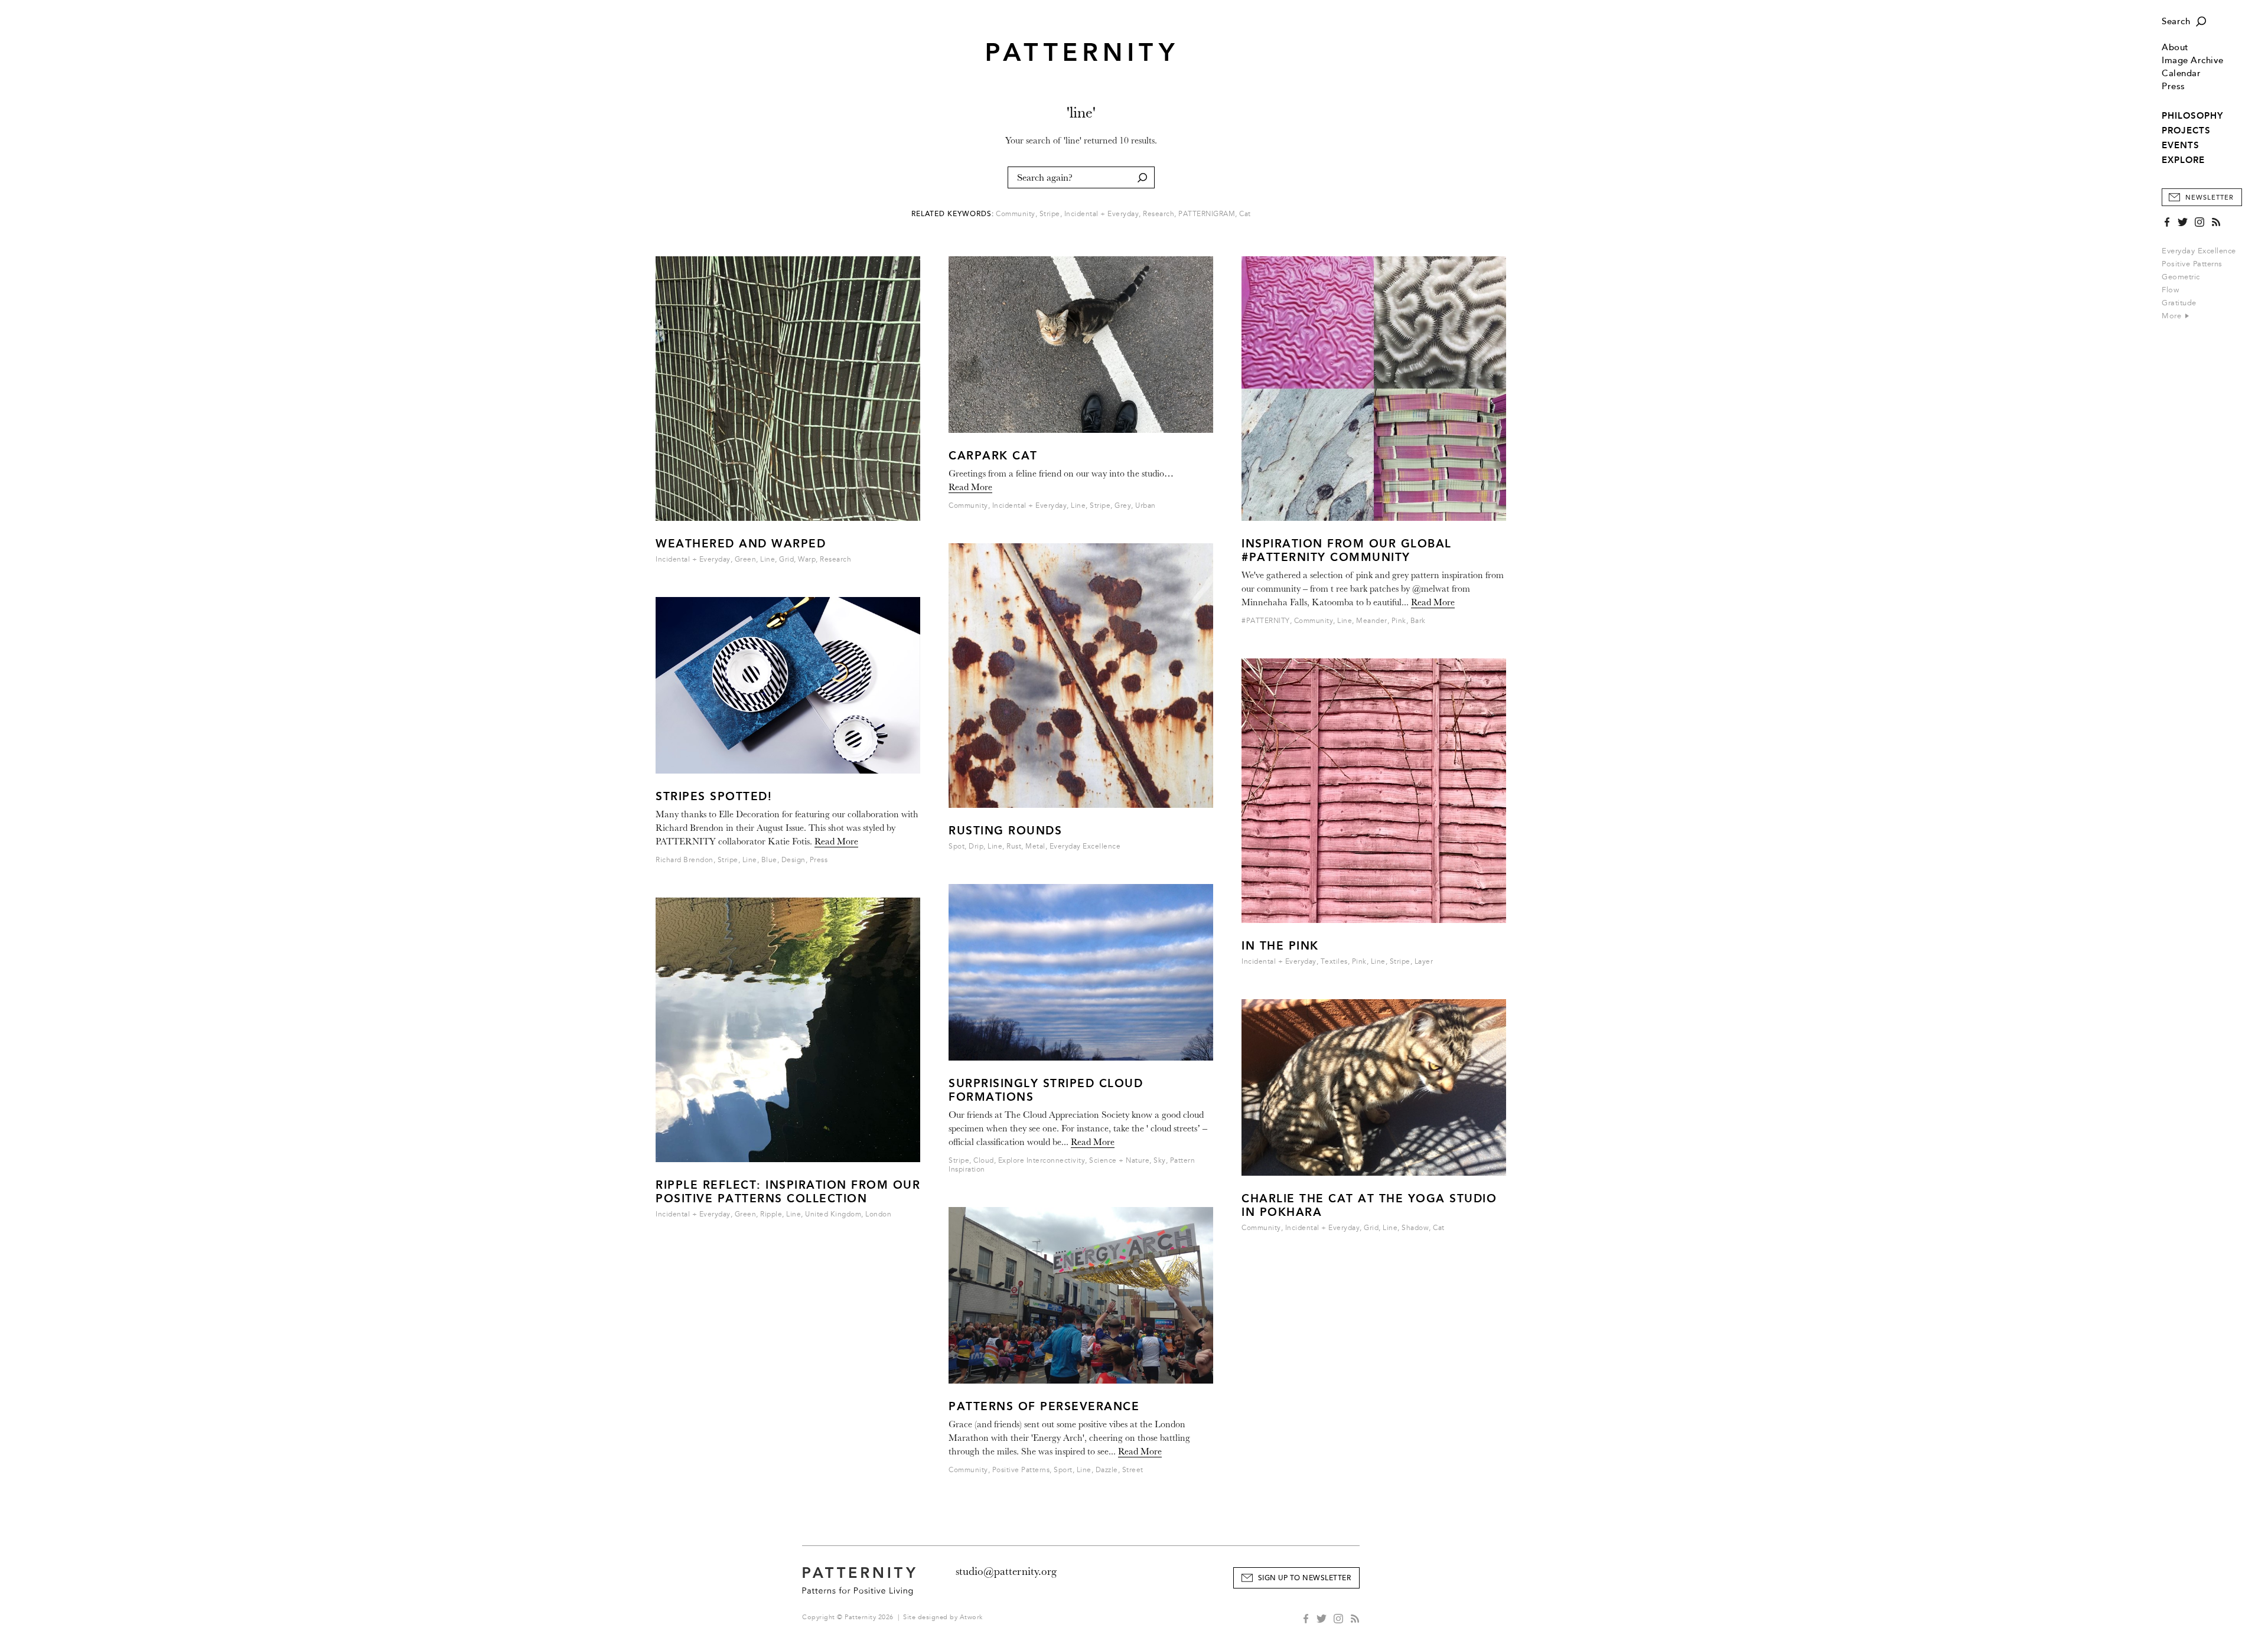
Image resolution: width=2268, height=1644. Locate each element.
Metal (1035, 847)
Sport (1063, 1470)
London (878, 1214)
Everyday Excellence (2199, 251)
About (2175, 48)
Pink (1399, 621)
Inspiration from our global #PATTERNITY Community (1347, 550)
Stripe (1050, 214)
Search (2176, 22)
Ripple (771, 1214)
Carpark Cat (993, 456)
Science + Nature (1119, 1161)
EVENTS (2181, 145)
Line (768, 560)
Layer (1424, 962)
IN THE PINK (1280, 946)
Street (1133, 1470)
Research (1159, 214)
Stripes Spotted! (714, 796)
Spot (957, 847)
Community (1016, 214)
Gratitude (2179, 303)
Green (746, 560)
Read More (836, 841)
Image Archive (2193, 61)
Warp (807, 560)
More (2173, 316)
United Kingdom (833, 1214)
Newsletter (2210, 198)
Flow (2170, 290)
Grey (1123, 506)
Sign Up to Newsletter (1305, 1578)
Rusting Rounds (1005, 831)
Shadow (1415, 1228)
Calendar (2181, 74)
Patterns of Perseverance (1044, 1406)
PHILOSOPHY (2192, 116)
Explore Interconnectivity (1042, 1161)
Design (794, 860)
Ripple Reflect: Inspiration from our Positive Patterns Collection (788, 1192)
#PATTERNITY (1266, 621)
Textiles (1334, 962)
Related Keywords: (953, 214)
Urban (1146, 506)
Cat (1245, 214)
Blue (769, 860)
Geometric (2181, 277)
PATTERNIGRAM (1207, 214)
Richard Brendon (685, 860)
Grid (786, 560)
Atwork (971, 1617)
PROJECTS (2186, 131)
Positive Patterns (2192, 264)
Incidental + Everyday (1102, 214)
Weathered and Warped (741, 544)
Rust (1014, 847)
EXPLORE (2183, 160)
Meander (1372, 621)
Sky (1160, 1161)
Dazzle (1107, 1470)
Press (2173, 87)
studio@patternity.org (1006, 1571)
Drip (976, 847)
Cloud (984, 1161)
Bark (1418, 621)
